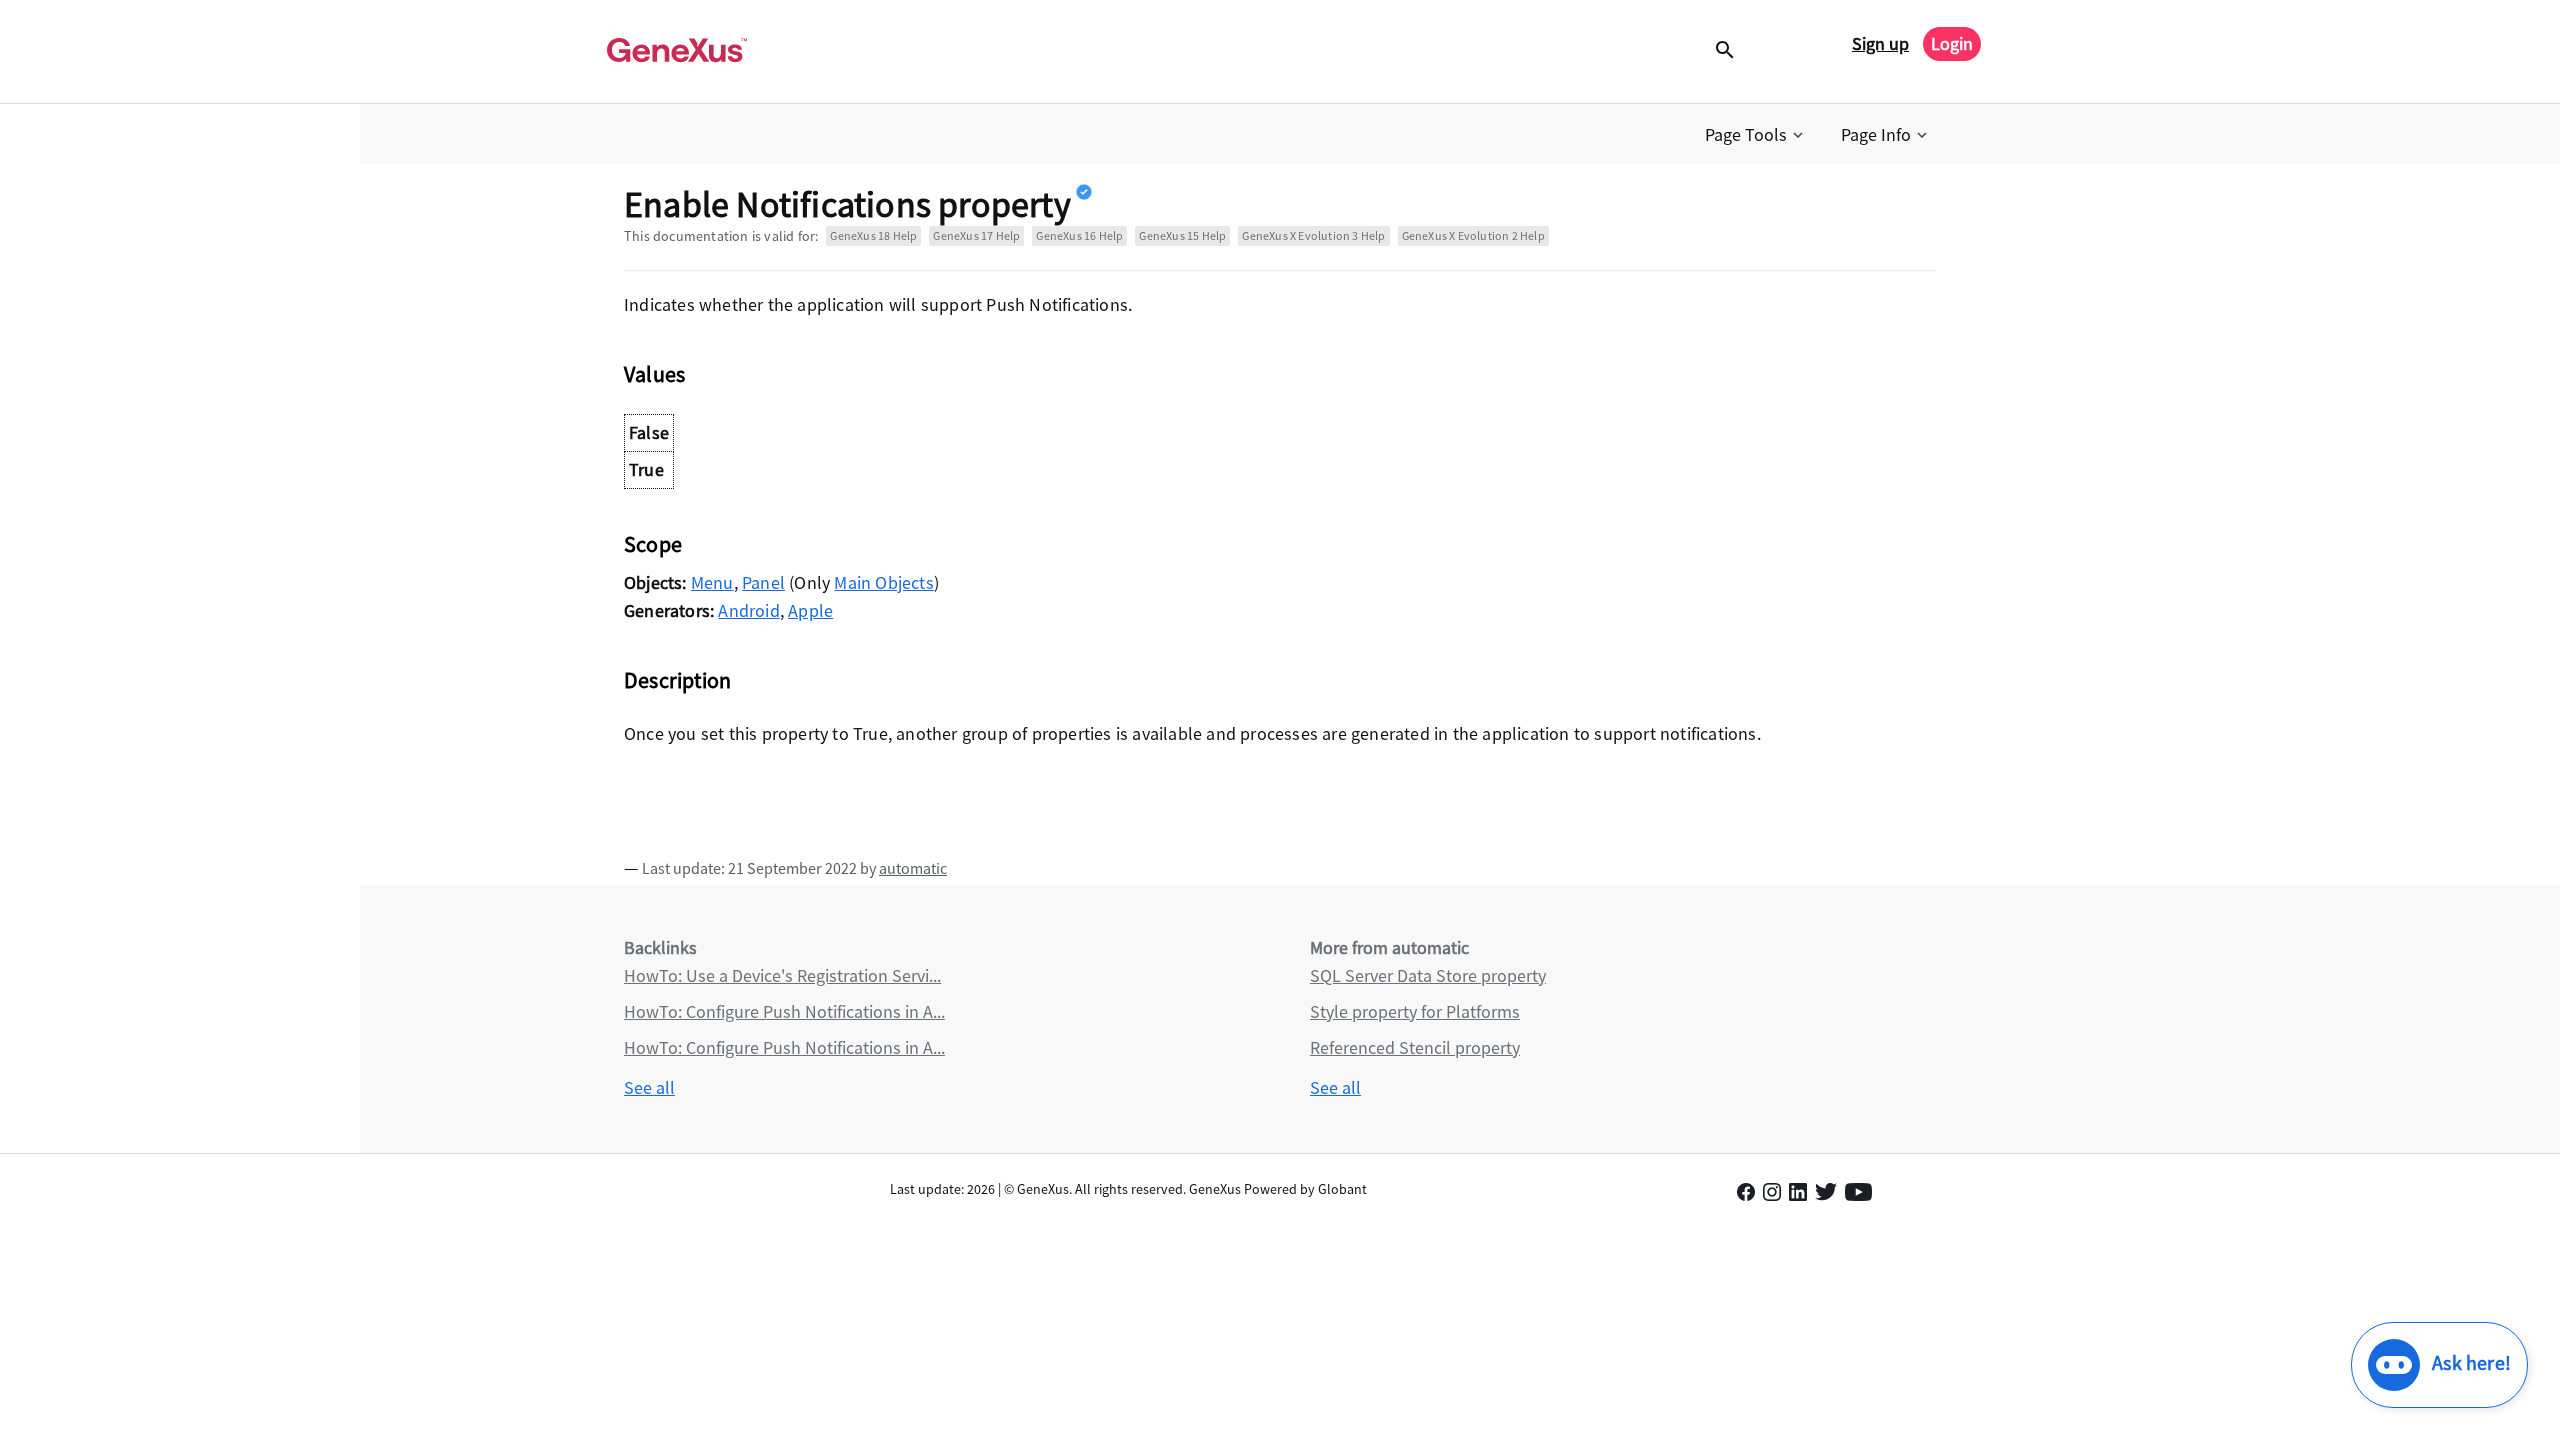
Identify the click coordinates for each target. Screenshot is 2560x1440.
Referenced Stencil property (1415, 1047)
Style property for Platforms (1415, 1011)
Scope (653, 544)
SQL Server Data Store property (1428, 975)
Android (748, 610)
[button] (1756, 135)
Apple (810, 610)
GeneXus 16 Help (1079, 235)
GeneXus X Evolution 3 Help (1313, 235)
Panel (763, 582)
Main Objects (883, 582)
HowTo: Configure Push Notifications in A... (784, 1011)
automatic (913, 868)
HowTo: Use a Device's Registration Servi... (782, 975)
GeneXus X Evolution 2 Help (1473, 235)
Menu (712, 582)
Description (677, 680)
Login (1952, 43)
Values (654, 374)
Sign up (1880, 43)
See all (649, 1087)
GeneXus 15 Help (1182, 235)
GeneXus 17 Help (976, 235)
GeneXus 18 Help (873, 235)
